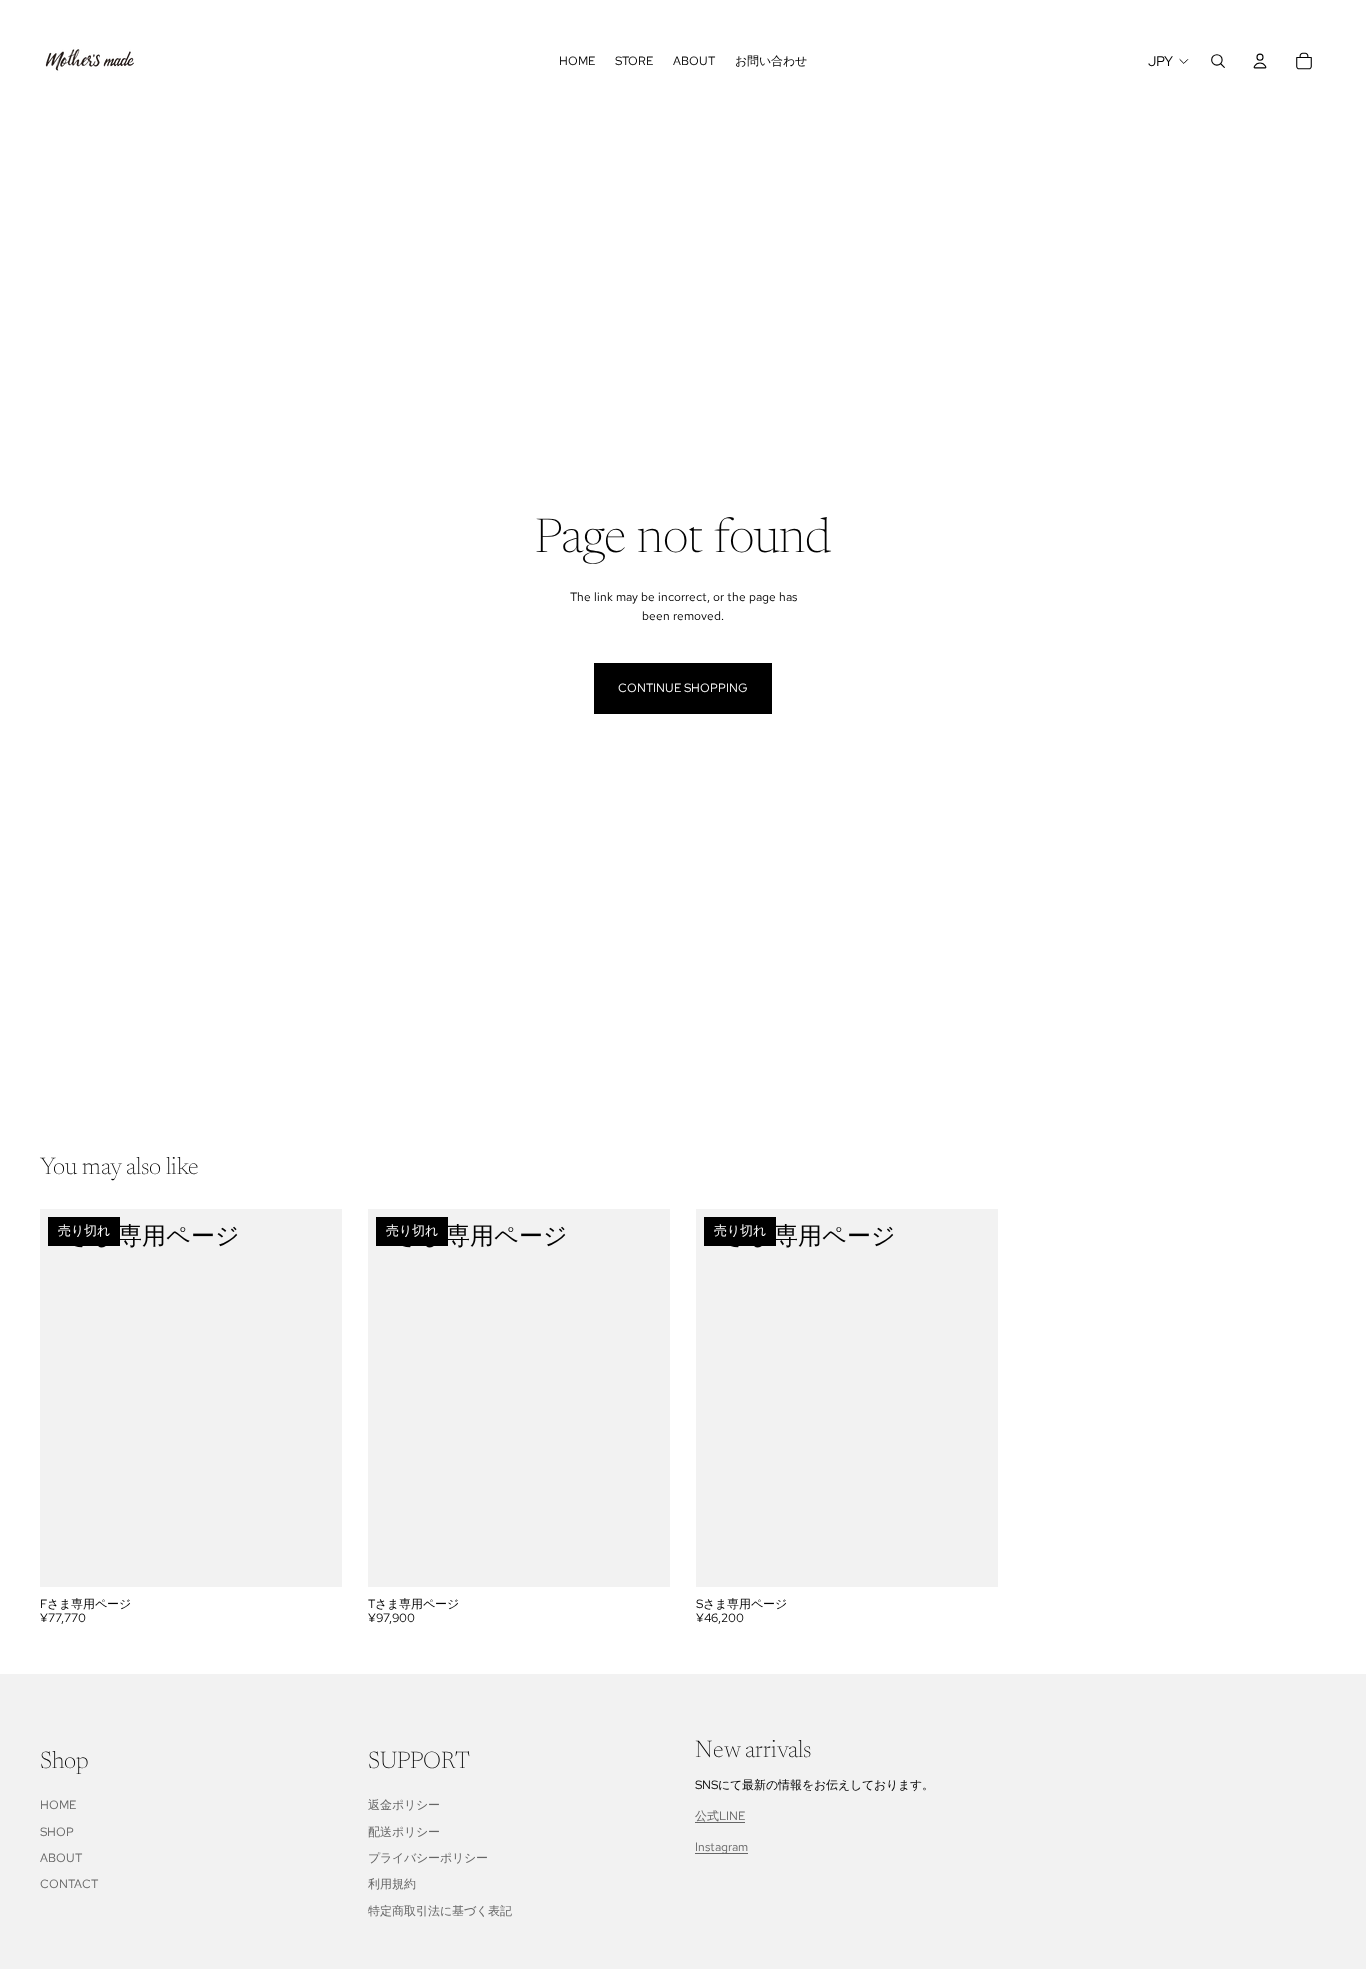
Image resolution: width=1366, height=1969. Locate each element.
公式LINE (720, 1816)
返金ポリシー (404, 1805)
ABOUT (61, 1858)
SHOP (57, 1832)
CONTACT (69, 1884)
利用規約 (392, 1884)
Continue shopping (683, 688)
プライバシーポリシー (428, 1858)
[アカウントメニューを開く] (1260, 61)
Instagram (721, 1847)
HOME (58, 1805)
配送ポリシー (404, 1832)
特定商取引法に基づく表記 (440, 1911)
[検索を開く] (1218, 61)
